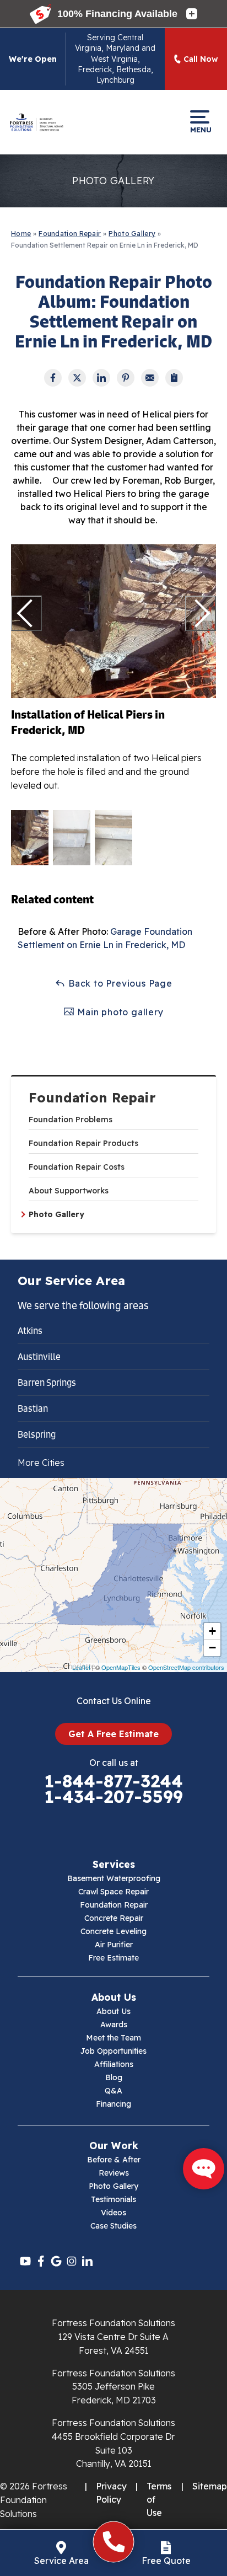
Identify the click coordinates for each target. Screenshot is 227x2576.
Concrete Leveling (113, 1931)
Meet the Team (113, 2038)
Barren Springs (47, 1383)
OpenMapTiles (121, 1667)
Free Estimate (113, 1958)
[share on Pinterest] (126, 378)
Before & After (114, 2160)
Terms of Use (159, 2499)
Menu (200, 129)
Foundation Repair (92, 1098)
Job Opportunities (113, 2051)
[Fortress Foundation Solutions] (36, 122)
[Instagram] (72, 2261)
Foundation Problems (71, 1120)
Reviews (114, 2173)
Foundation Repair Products (83, 1143)
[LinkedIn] (87, 2261)
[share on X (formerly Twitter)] (77, 378)
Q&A (113, 2091)
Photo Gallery (56, 1214)
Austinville (39, 1357)
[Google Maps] (56, 2261)
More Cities (41, 1463)
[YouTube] (25, 2261)
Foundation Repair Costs (77, 1167)
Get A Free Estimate (113, 1734)
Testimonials (113, 2199)
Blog (114, 2077)
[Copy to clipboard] (174, 378)
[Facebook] (41, 2261)
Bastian (33, 1409)
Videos (113, 2213)
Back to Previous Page (119, 983)
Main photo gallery (119, 1012)
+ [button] (212, 1631)
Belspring (37, 1434)
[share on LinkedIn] (101, 378)
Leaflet (81, 1667)
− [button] (212, 1648)
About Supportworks (69, 1191)
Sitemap (210, 2486)
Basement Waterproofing (114, 1878)
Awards (114, 2025)
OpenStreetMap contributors (186, 1667)
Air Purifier (114, 1945)
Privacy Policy (111, 2493)
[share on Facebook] (53, 378)
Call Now (201, 59)
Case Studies (113, 2226)
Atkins (30, 1331)
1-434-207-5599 (113, 1797)
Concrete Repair (114, 1918)
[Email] (150, 378)
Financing (113, 2104)
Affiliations (114, 2064)
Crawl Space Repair (113, 1892)
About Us (113, 2011)
